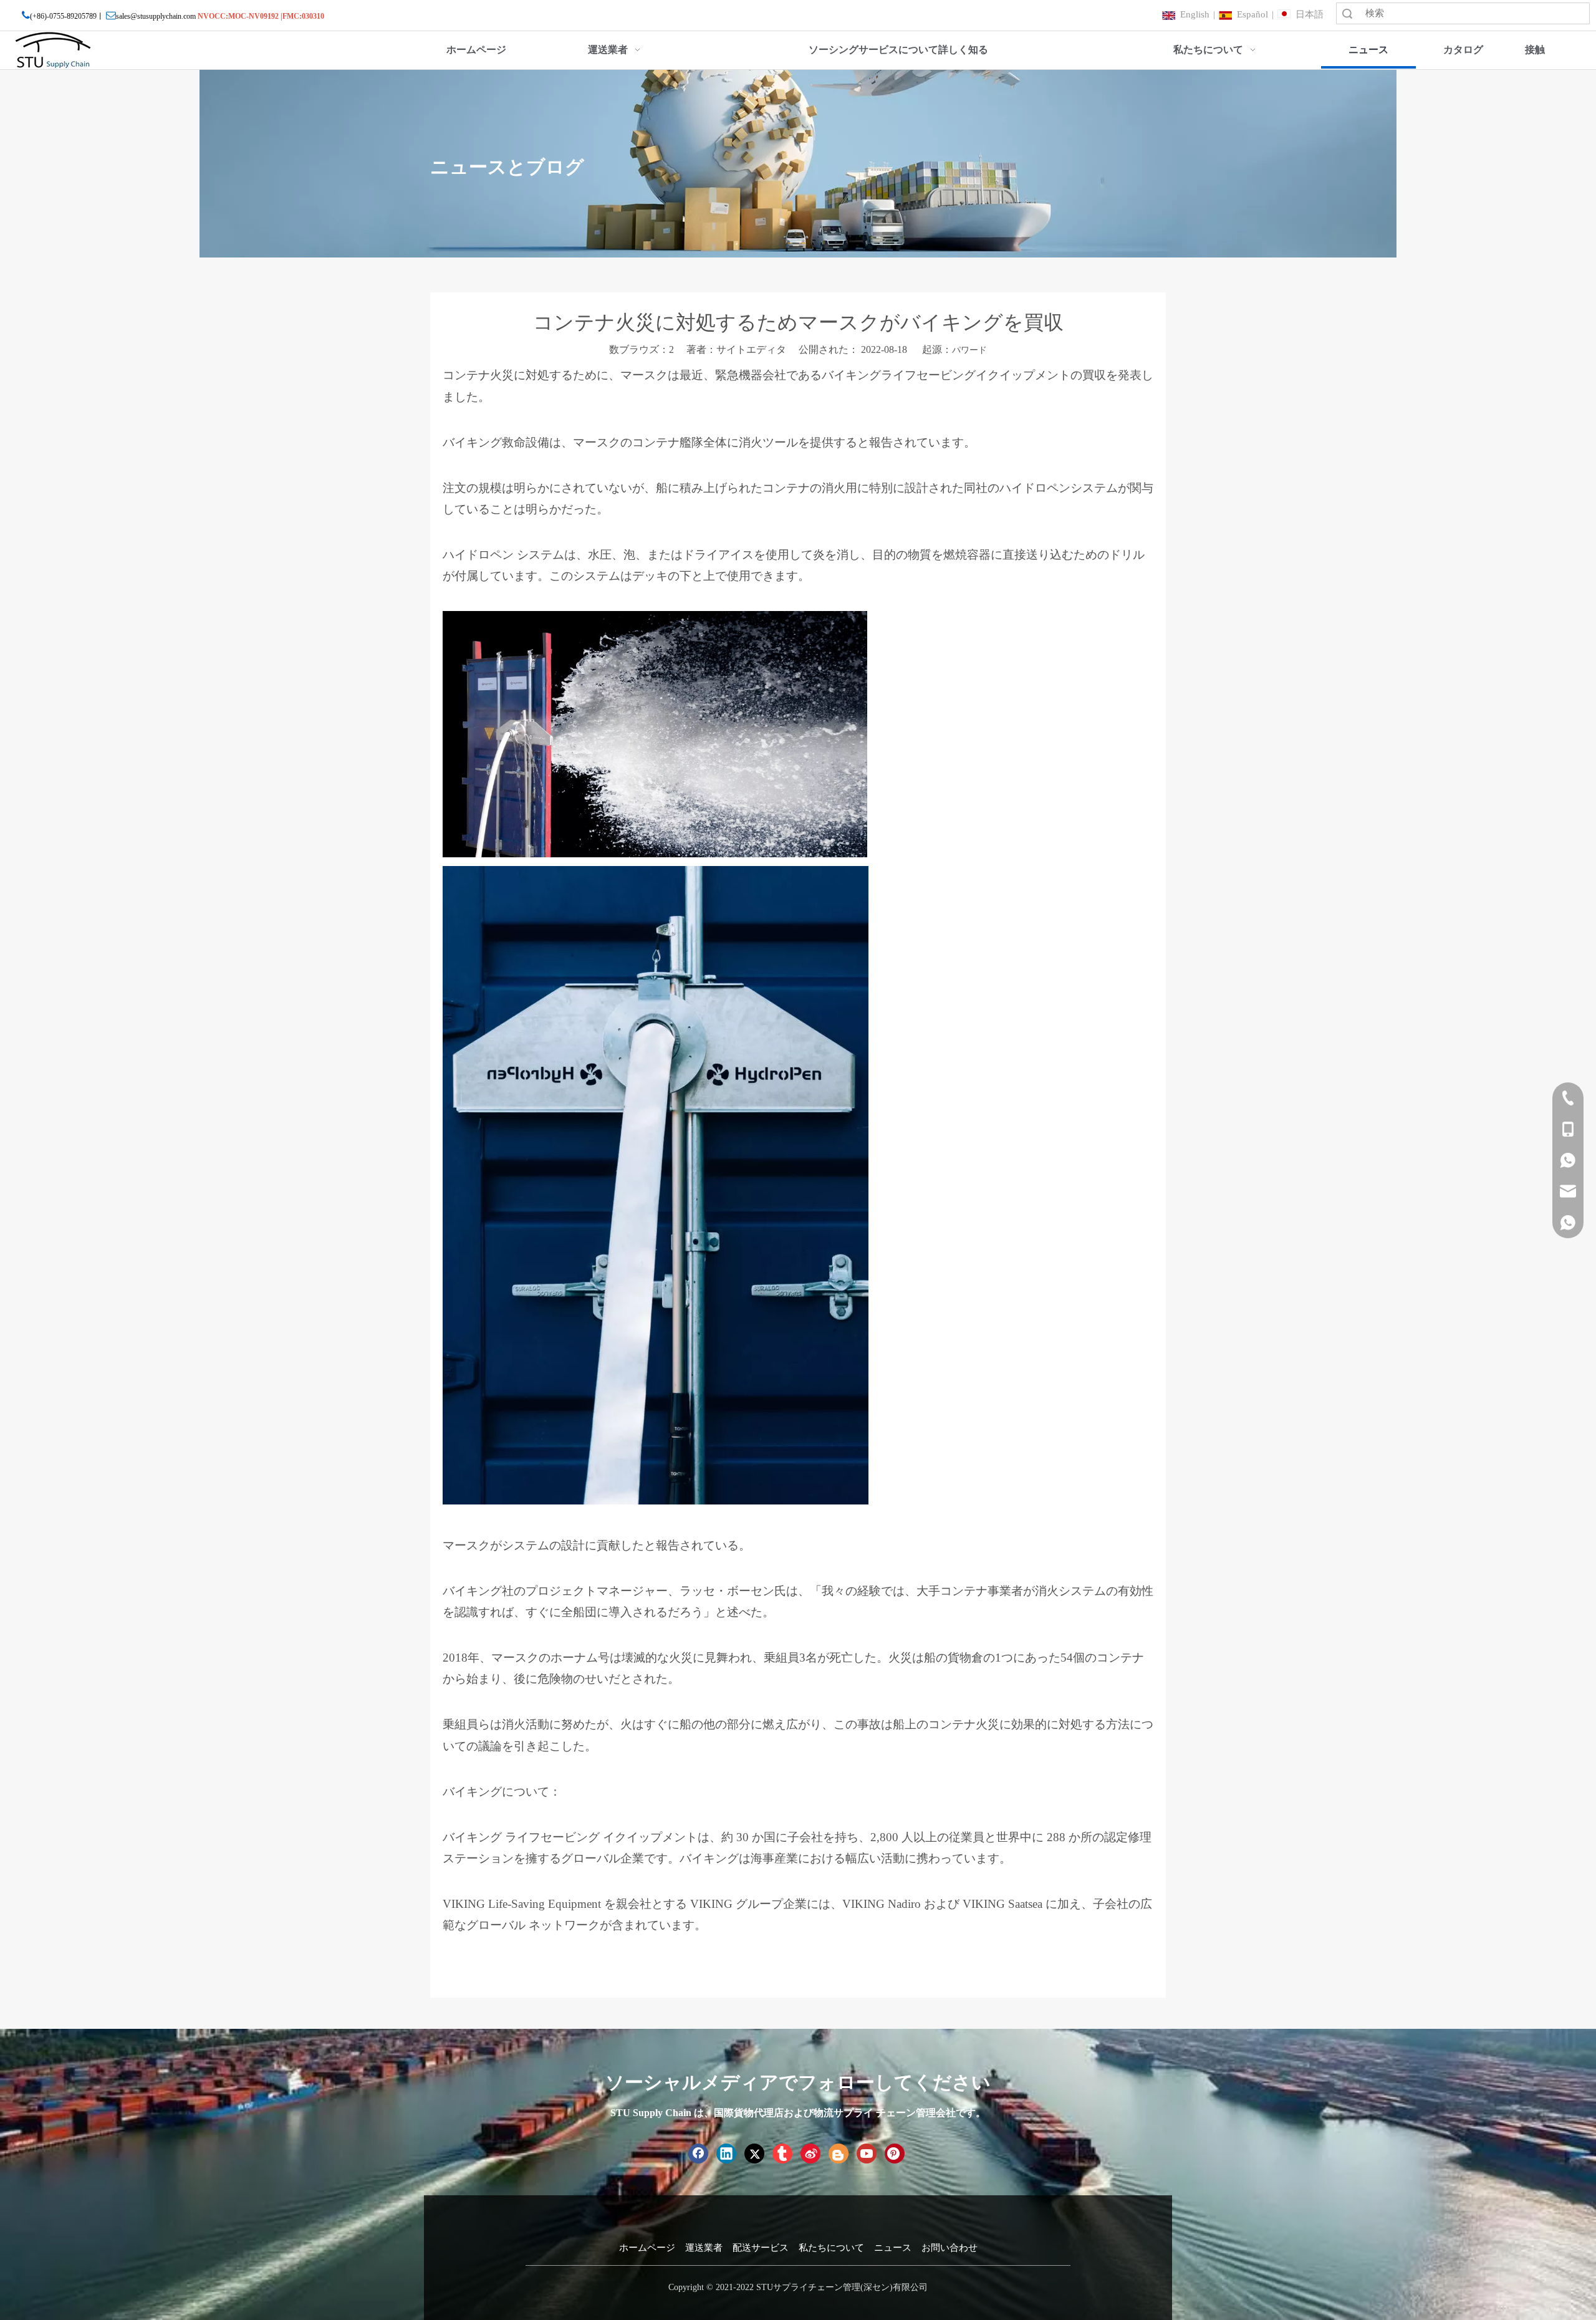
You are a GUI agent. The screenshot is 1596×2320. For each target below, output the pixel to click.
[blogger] (839, 2154)
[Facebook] (698, 2154)
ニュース (893, 2248)
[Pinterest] (895, 2154)
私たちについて (831, 2248)
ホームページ (647, 2248)
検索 (1347, 13)
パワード (969, 350)
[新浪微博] (810, 2154)
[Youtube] (867, 2154)
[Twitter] (754, 2154)
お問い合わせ (949, 2248)
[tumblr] (782, 2154)
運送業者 (704, 2248)
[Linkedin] (726, 2154)
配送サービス (761, 2248)
